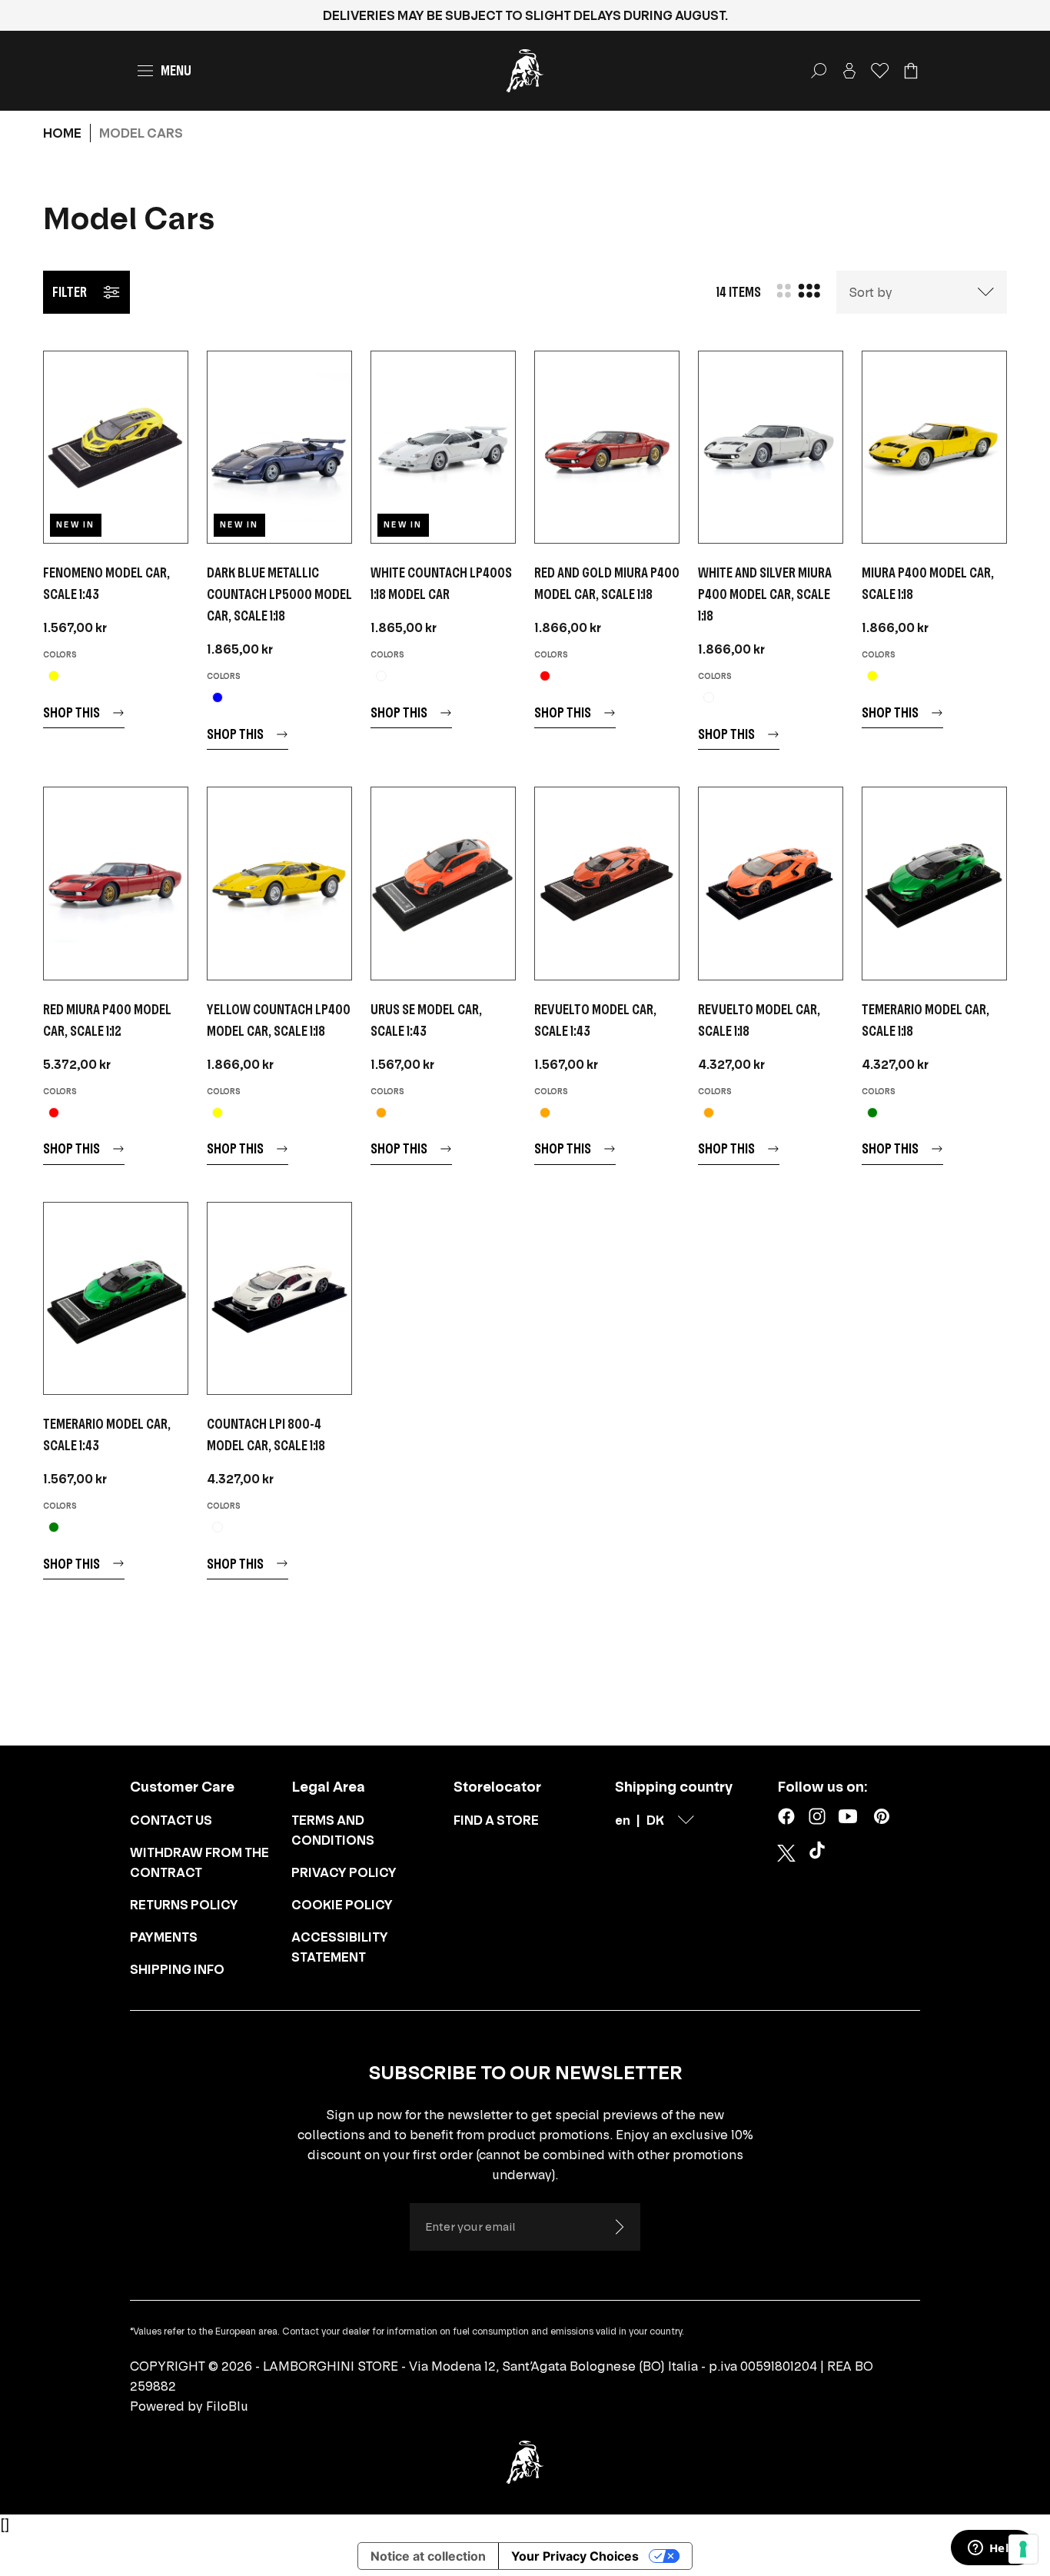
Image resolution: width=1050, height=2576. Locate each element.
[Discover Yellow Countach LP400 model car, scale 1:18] (279, 883)
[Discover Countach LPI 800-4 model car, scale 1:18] (279, 1298)
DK (655, 1820)
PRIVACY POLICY (344, 1872)
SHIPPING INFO (177, 1969)
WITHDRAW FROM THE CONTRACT (199, 1862)
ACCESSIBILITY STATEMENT (340, 1947)
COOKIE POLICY (342, 1905)
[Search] (819, 71)
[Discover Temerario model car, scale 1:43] (116, 1298)
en (623, 1820)
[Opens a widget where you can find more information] (992, 2549)
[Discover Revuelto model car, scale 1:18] (771, 883)
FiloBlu (227, 2406)
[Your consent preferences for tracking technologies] (1023, 2549)
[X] (786, 1853)
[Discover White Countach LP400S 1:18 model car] (443, 447)
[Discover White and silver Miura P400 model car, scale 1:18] (771, 447)
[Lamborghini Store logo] (525, 71)
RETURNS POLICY (184, 1905)
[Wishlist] (880, 71)
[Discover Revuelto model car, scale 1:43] (607, 883)
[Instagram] (817, 1816)
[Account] (849, 71)
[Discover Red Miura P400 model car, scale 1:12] (116, 883)
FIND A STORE (496, 1820)
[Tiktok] (820, 1853)
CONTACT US (171, 1820)
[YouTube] (848, 1816)
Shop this (71, 712)
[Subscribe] (619, 2227)
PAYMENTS (164, 1937)
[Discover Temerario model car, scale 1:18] (934, 883)
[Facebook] (786, 1816)
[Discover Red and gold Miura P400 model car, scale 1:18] (607, 447)
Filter (70, 292)
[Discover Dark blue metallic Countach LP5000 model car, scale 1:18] (279, 447)
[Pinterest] (882, 1816)
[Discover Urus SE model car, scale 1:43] (443, 883)
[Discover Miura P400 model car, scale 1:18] (934, 447)
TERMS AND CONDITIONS (333, 1830)
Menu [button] (176, 70)
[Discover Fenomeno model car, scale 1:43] (116, 447)
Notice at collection (428, 2556)
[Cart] (911, 71)
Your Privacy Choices (575, 2556)
